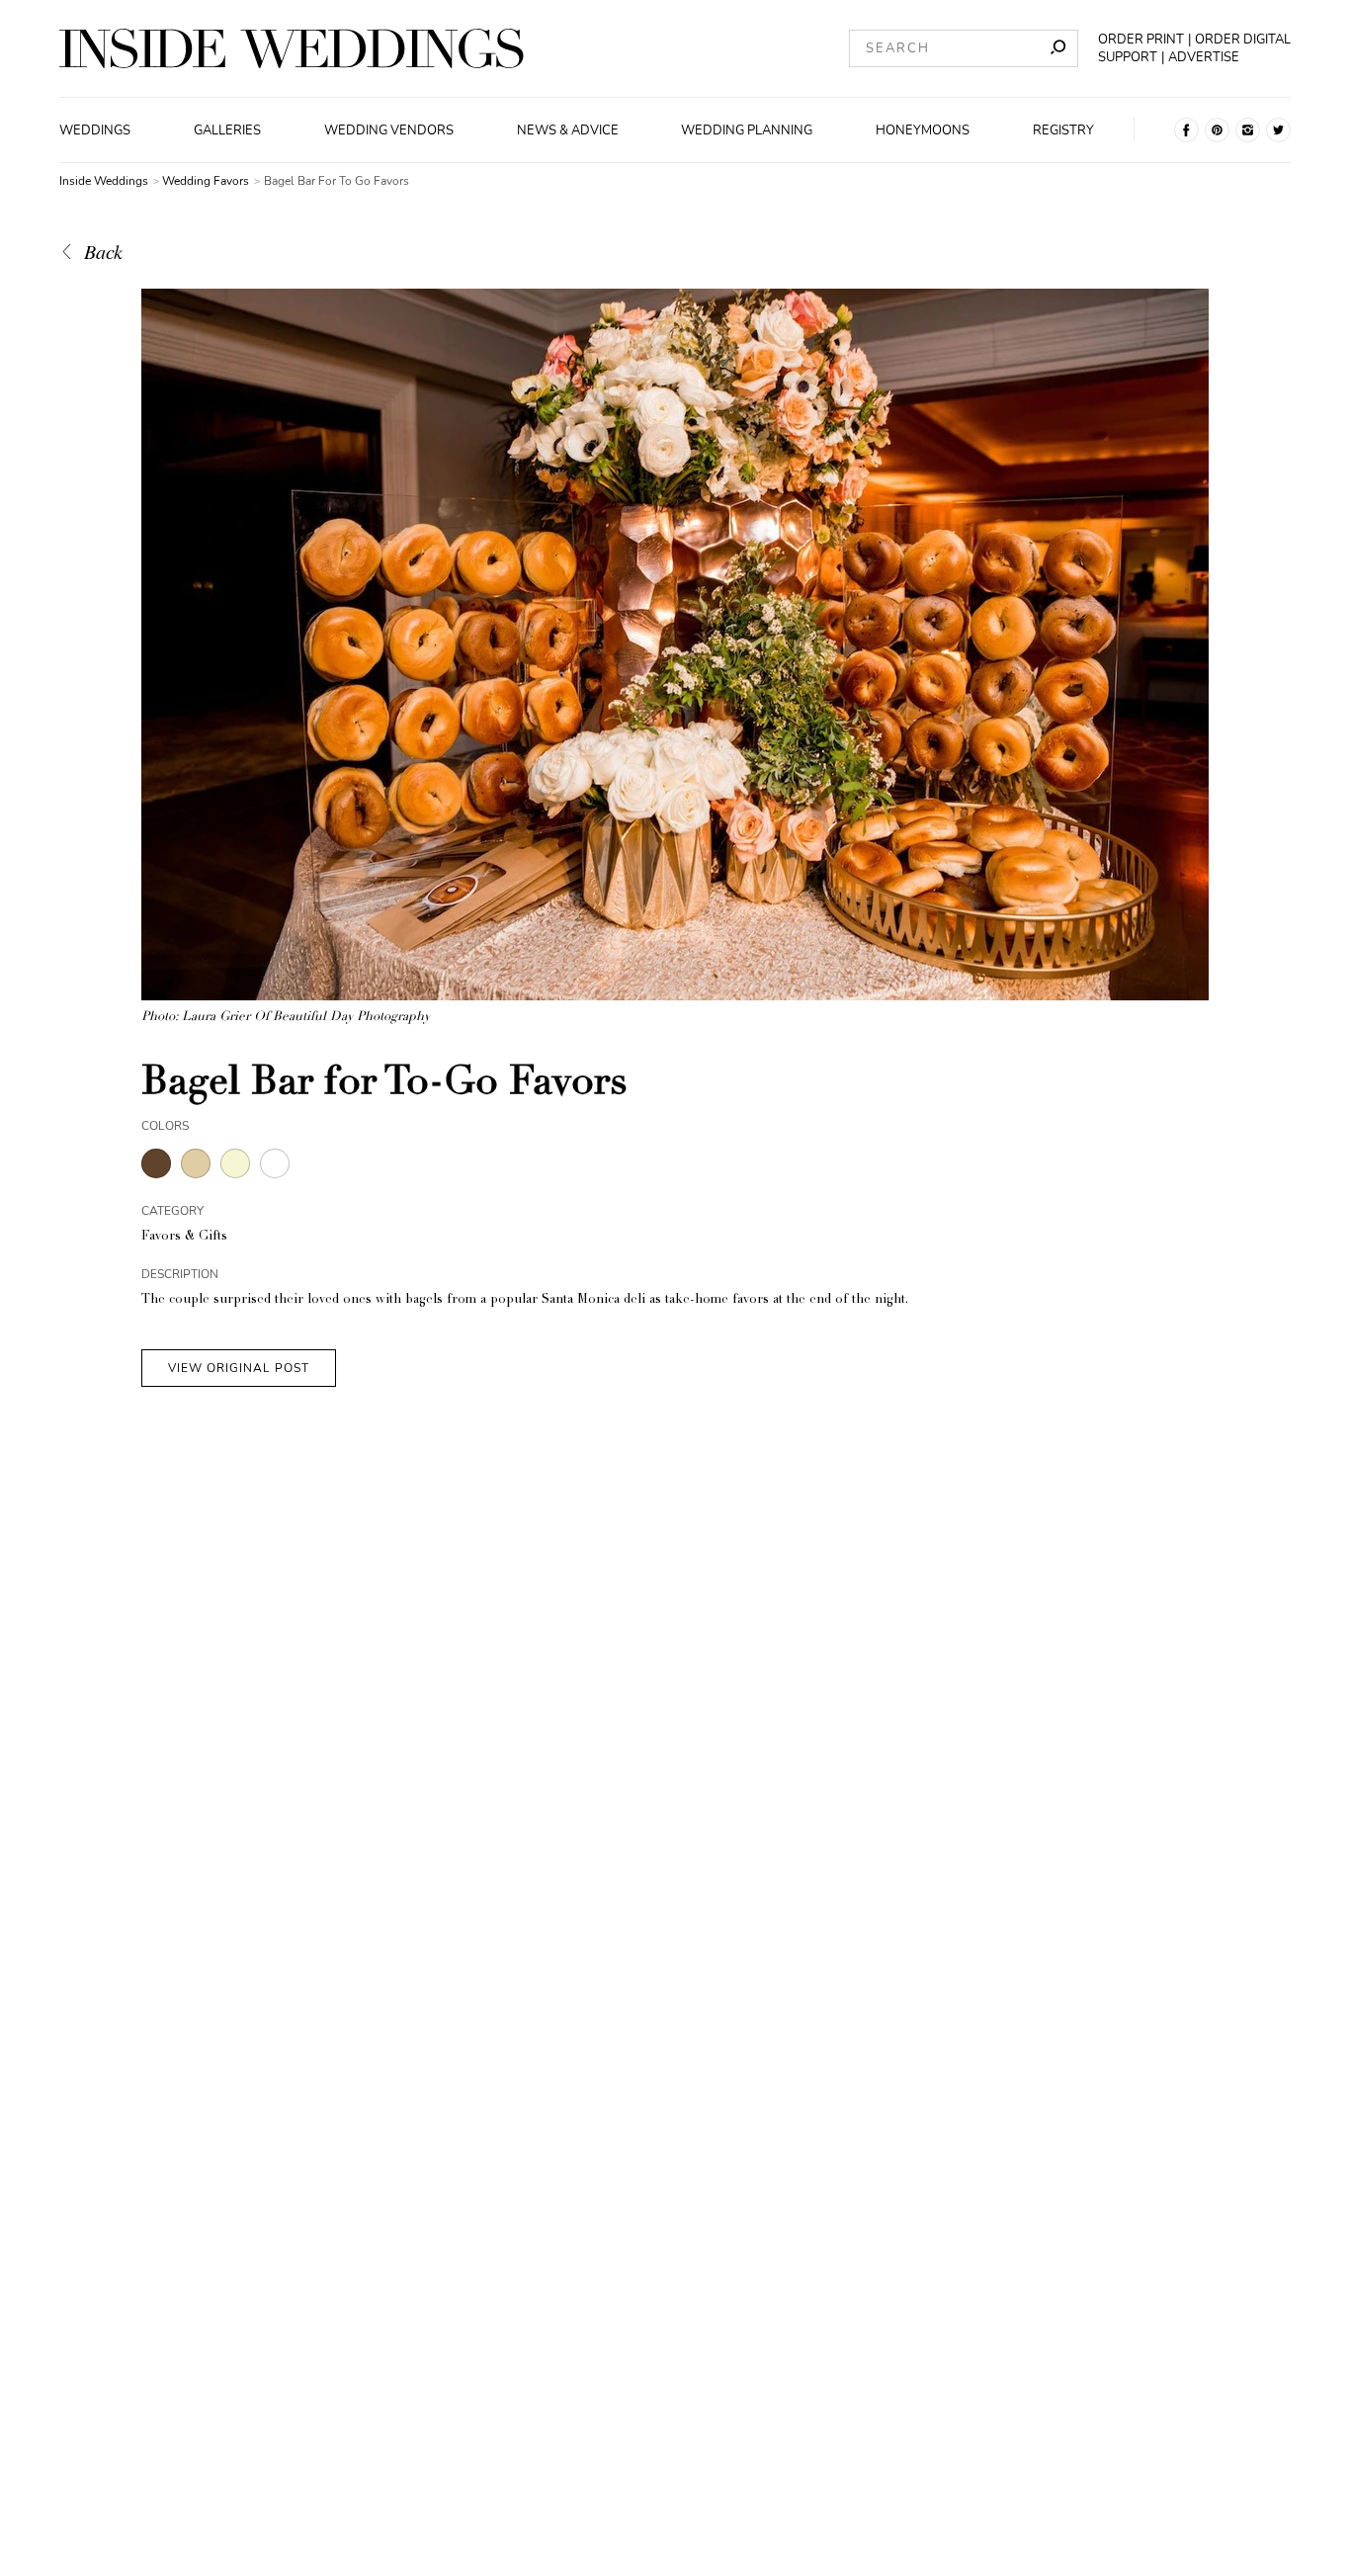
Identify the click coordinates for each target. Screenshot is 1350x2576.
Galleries (227, 130)
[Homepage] (292, 48)
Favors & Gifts (184, 1237)
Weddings (95, 130)
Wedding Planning (747, 130)
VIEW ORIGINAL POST (239, 1368)
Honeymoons (923, 130)
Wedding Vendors (389, 130)
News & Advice (568, 130)
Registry (1063, 130)
